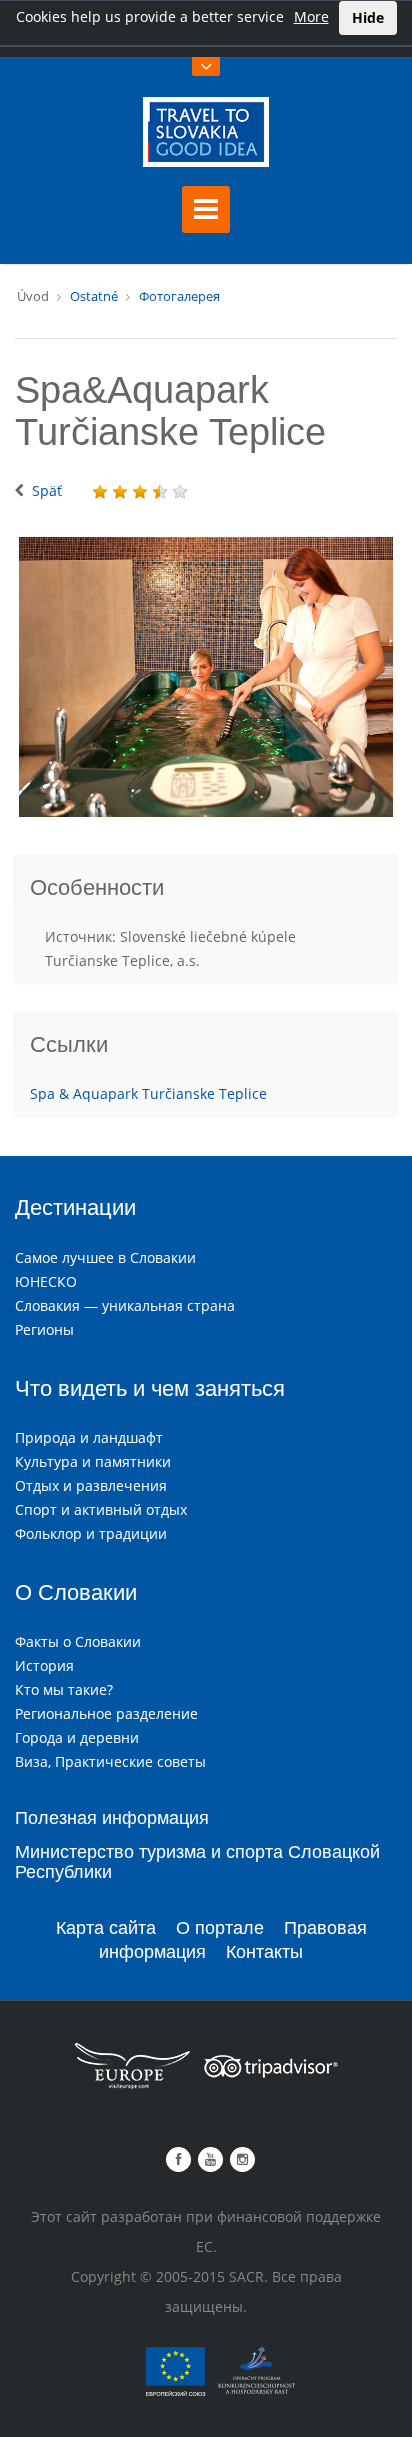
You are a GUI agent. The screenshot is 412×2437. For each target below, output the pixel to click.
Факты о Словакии (78, 1641)
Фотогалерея (179, 296)
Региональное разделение (106, 1713)
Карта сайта (106, 1928)
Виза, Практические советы (110, 1761)
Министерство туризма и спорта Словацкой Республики (197, 1862)
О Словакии (76, 1592)
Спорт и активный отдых (101, 1509)
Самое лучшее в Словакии (105, 1257)
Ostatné (94, 296)
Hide (368, 17)
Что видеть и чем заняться (150, 1388)
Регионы (44, 1329)
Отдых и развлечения (91, 1485)
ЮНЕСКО (46, 1281)
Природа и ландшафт (89, 1437)
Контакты (264, 1952)
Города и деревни (77, 1737)
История (44, 1665)
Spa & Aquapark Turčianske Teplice (148, 1093)
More (311, 16)
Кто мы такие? (64, 1689)
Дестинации (75, 1207)
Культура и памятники (93, 1461)
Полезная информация (112, 1818)
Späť (47, 490)
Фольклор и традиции (91, 1533)
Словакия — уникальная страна (125, 1305)
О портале (220, 1928)
